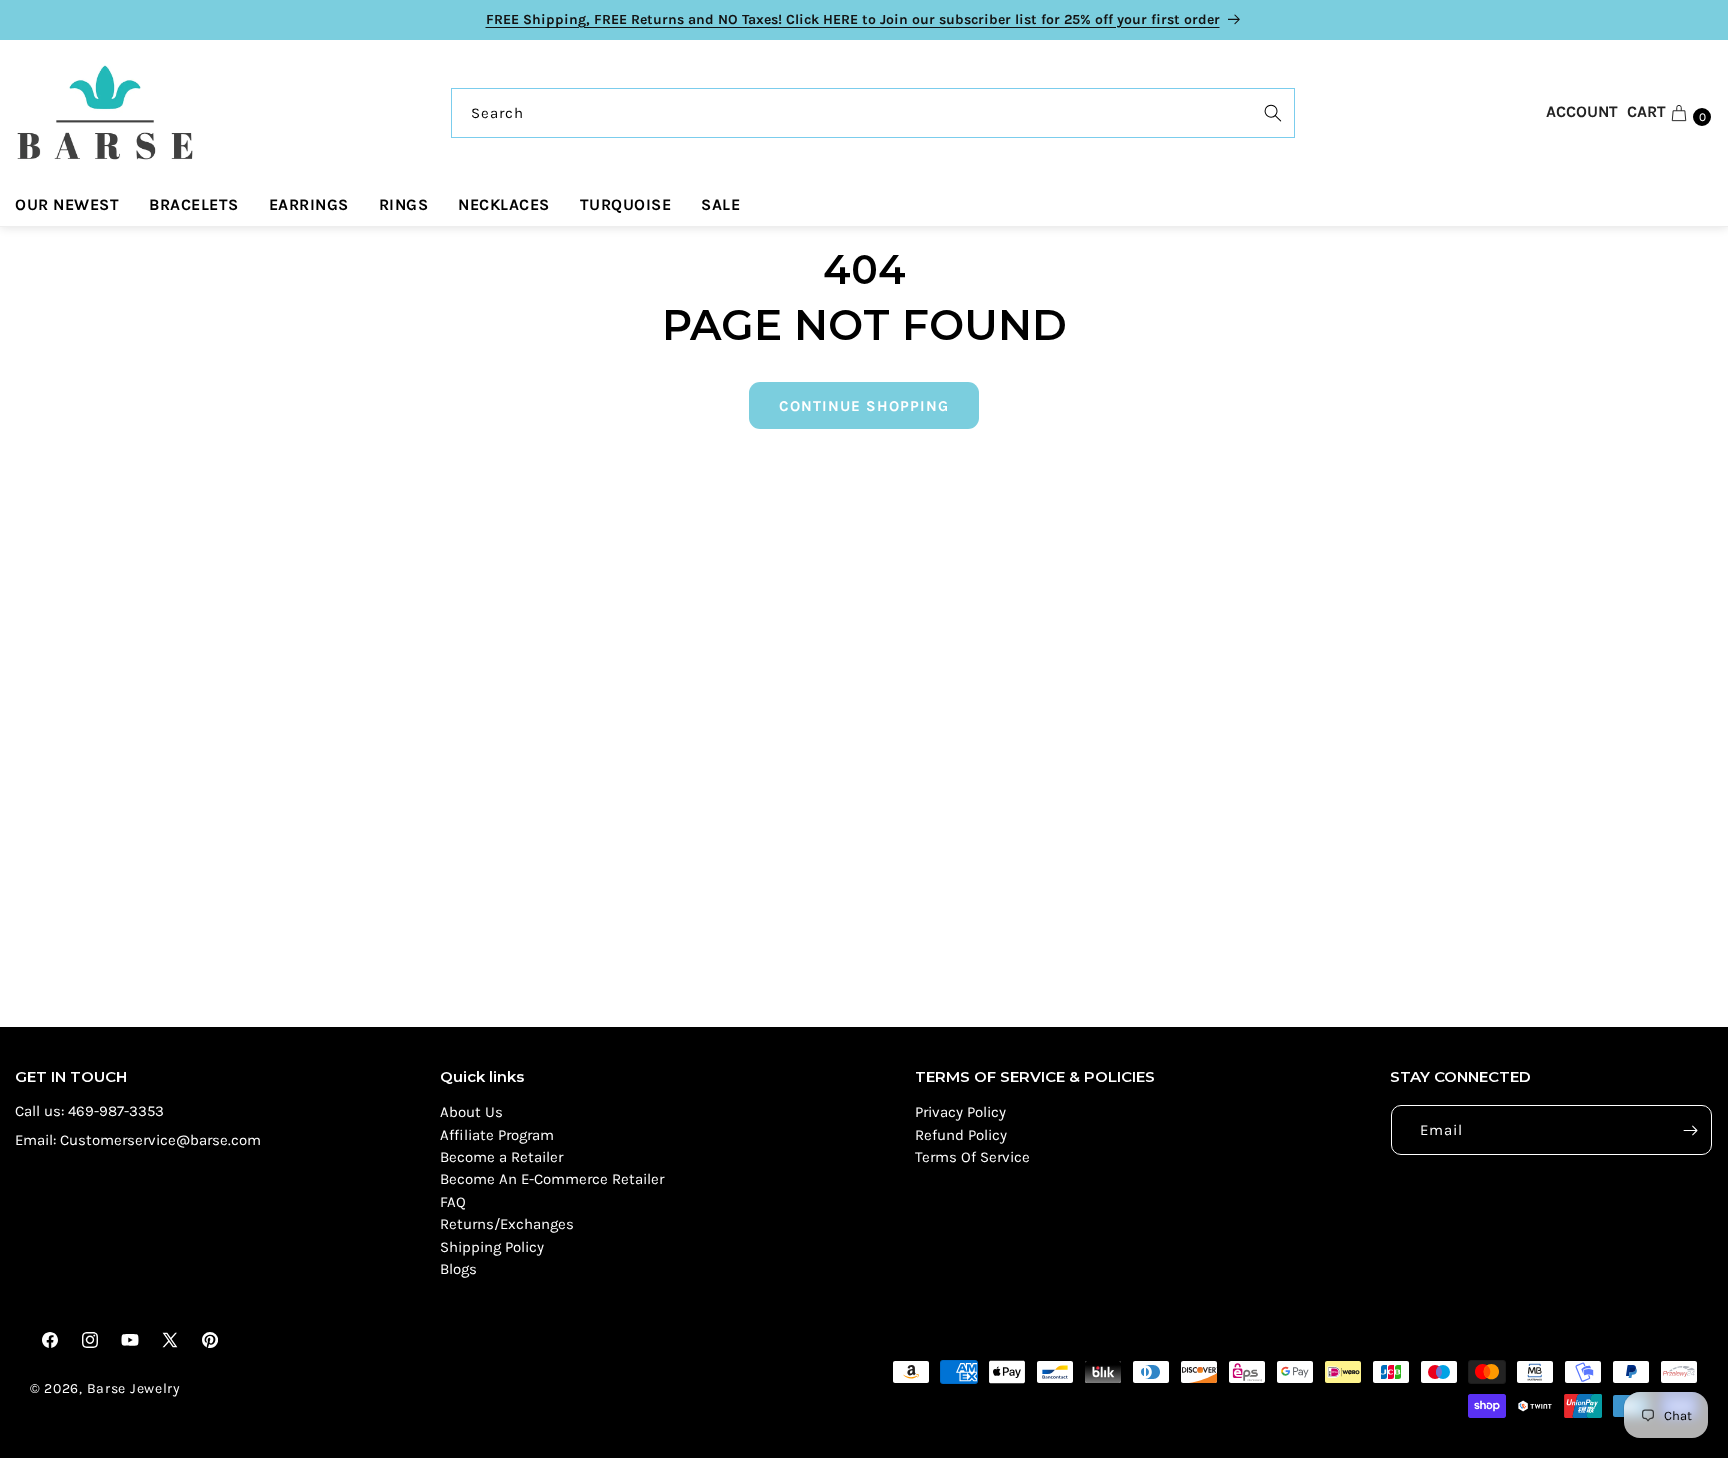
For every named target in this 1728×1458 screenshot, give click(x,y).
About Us (471, 1112)
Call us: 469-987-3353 (89, 1111)
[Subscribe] (1690, 1130)
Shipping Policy (492, 1247)
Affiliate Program (497, 1135)
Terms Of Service (972, 1157)
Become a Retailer (501, 1157)
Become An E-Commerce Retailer (552, 1179)
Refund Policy (961, 1135)
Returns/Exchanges (507, 1224)
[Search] (1273, 113)
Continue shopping (864, 406)
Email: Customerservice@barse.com (138, 1140)
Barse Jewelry (134, 1388)
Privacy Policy (960, 1112)
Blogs (458, 1269)
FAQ (453, 1202)
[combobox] (873, 113)
